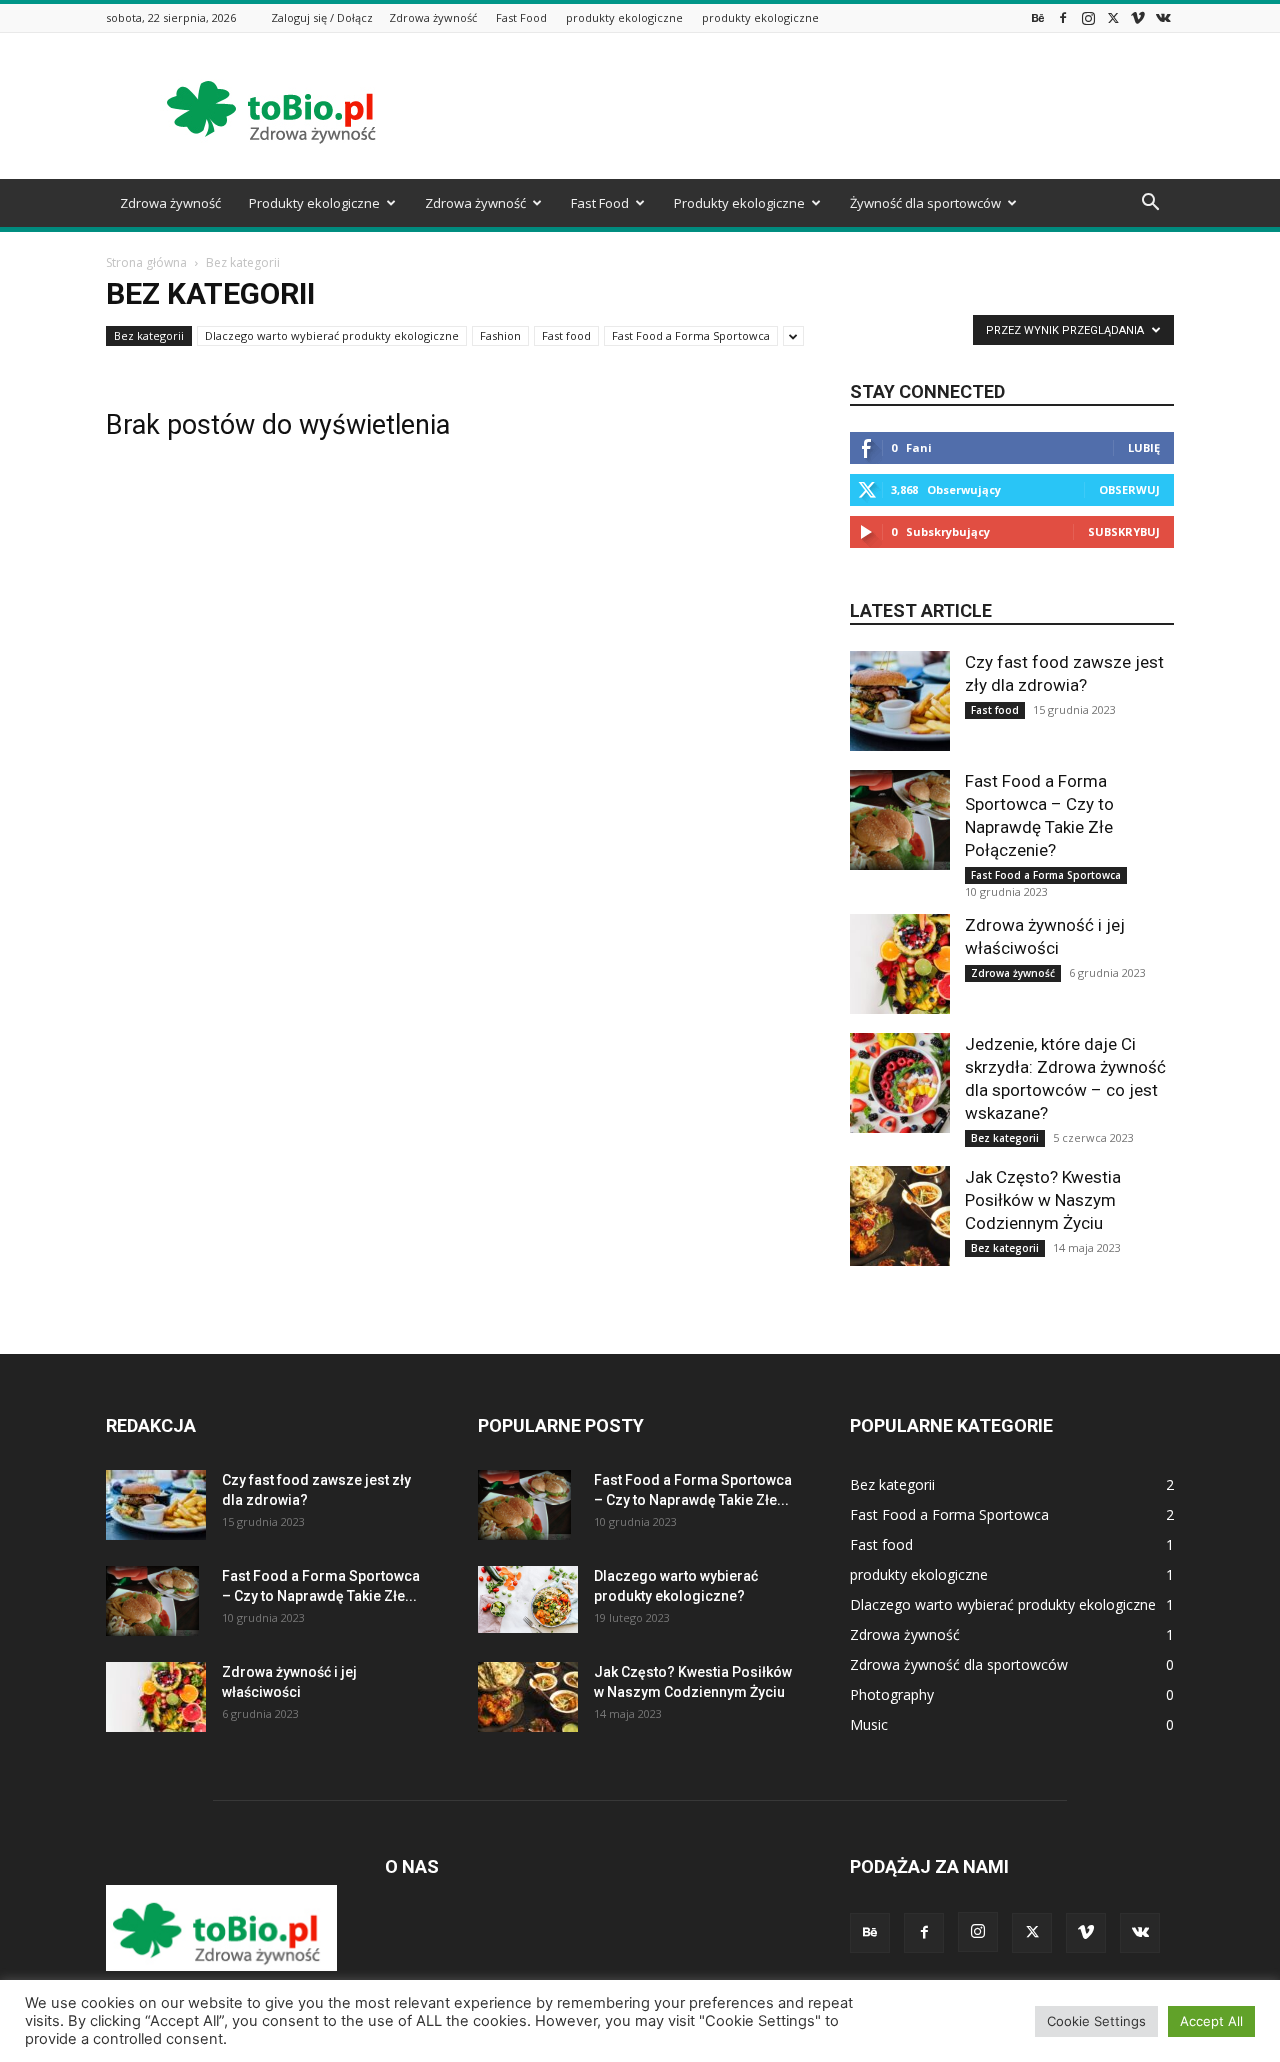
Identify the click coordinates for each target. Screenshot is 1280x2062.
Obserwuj (1129, 489)
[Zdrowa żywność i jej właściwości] (900, 964)
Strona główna (146, 262)
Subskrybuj (1124, 531)
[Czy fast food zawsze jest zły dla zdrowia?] (900, 701)
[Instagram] (1088, 17)
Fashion (500, 335)
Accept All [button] (1211, 2021)
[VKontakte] (1163, 17)
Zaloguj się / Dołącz (322, 17)
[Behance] (1038, 17)
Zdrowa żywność (433, 17)
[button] (1150, 204)
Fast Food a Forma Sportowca (691, 335)
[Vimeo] (1138, 17)
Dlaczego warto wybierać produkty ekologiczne (332, 335)
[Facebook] (1063, 17)
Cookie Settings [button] (1096, 2021)
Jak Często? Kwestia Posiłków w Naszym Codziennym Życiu (1043, 1200)
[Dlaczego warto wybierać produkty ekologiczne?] (528, 1599)
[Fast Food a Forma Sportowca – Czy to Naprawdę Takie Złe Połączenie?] (900, 820)
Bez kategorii (149, 335)
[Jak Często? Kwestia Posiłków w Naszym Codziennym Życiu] (900, 1216)
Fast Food (521, 17)
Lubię (1144, 447)
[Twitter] (1113, 17)
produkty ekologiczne (624, 17)
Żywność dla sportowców (925, 203)
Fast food (566, 335)
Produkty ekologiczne (314, 203)
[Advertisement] (810, 106)
